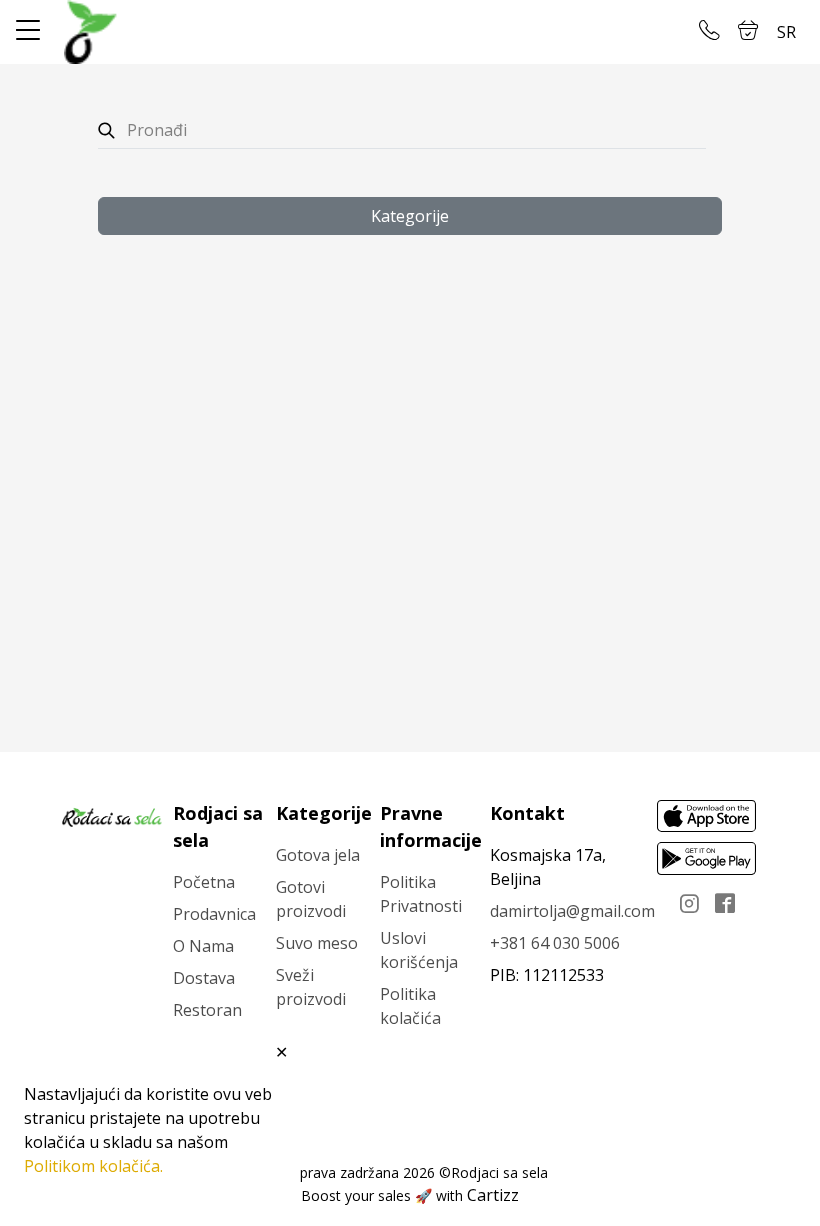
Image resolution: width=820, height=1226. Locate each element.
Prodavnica (214, 914)
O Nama (203, 946)
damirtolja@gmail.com (572, 911)
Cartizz (493, 1195)
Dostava (204, 978)
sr (786, 32)
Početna (204, 882)
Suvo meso (317, 943)
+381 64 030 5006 (555, 943)
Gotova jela (318, 855)
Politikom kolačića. (93, 1166)
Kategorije (410, 216)
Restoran (207, 1010)
